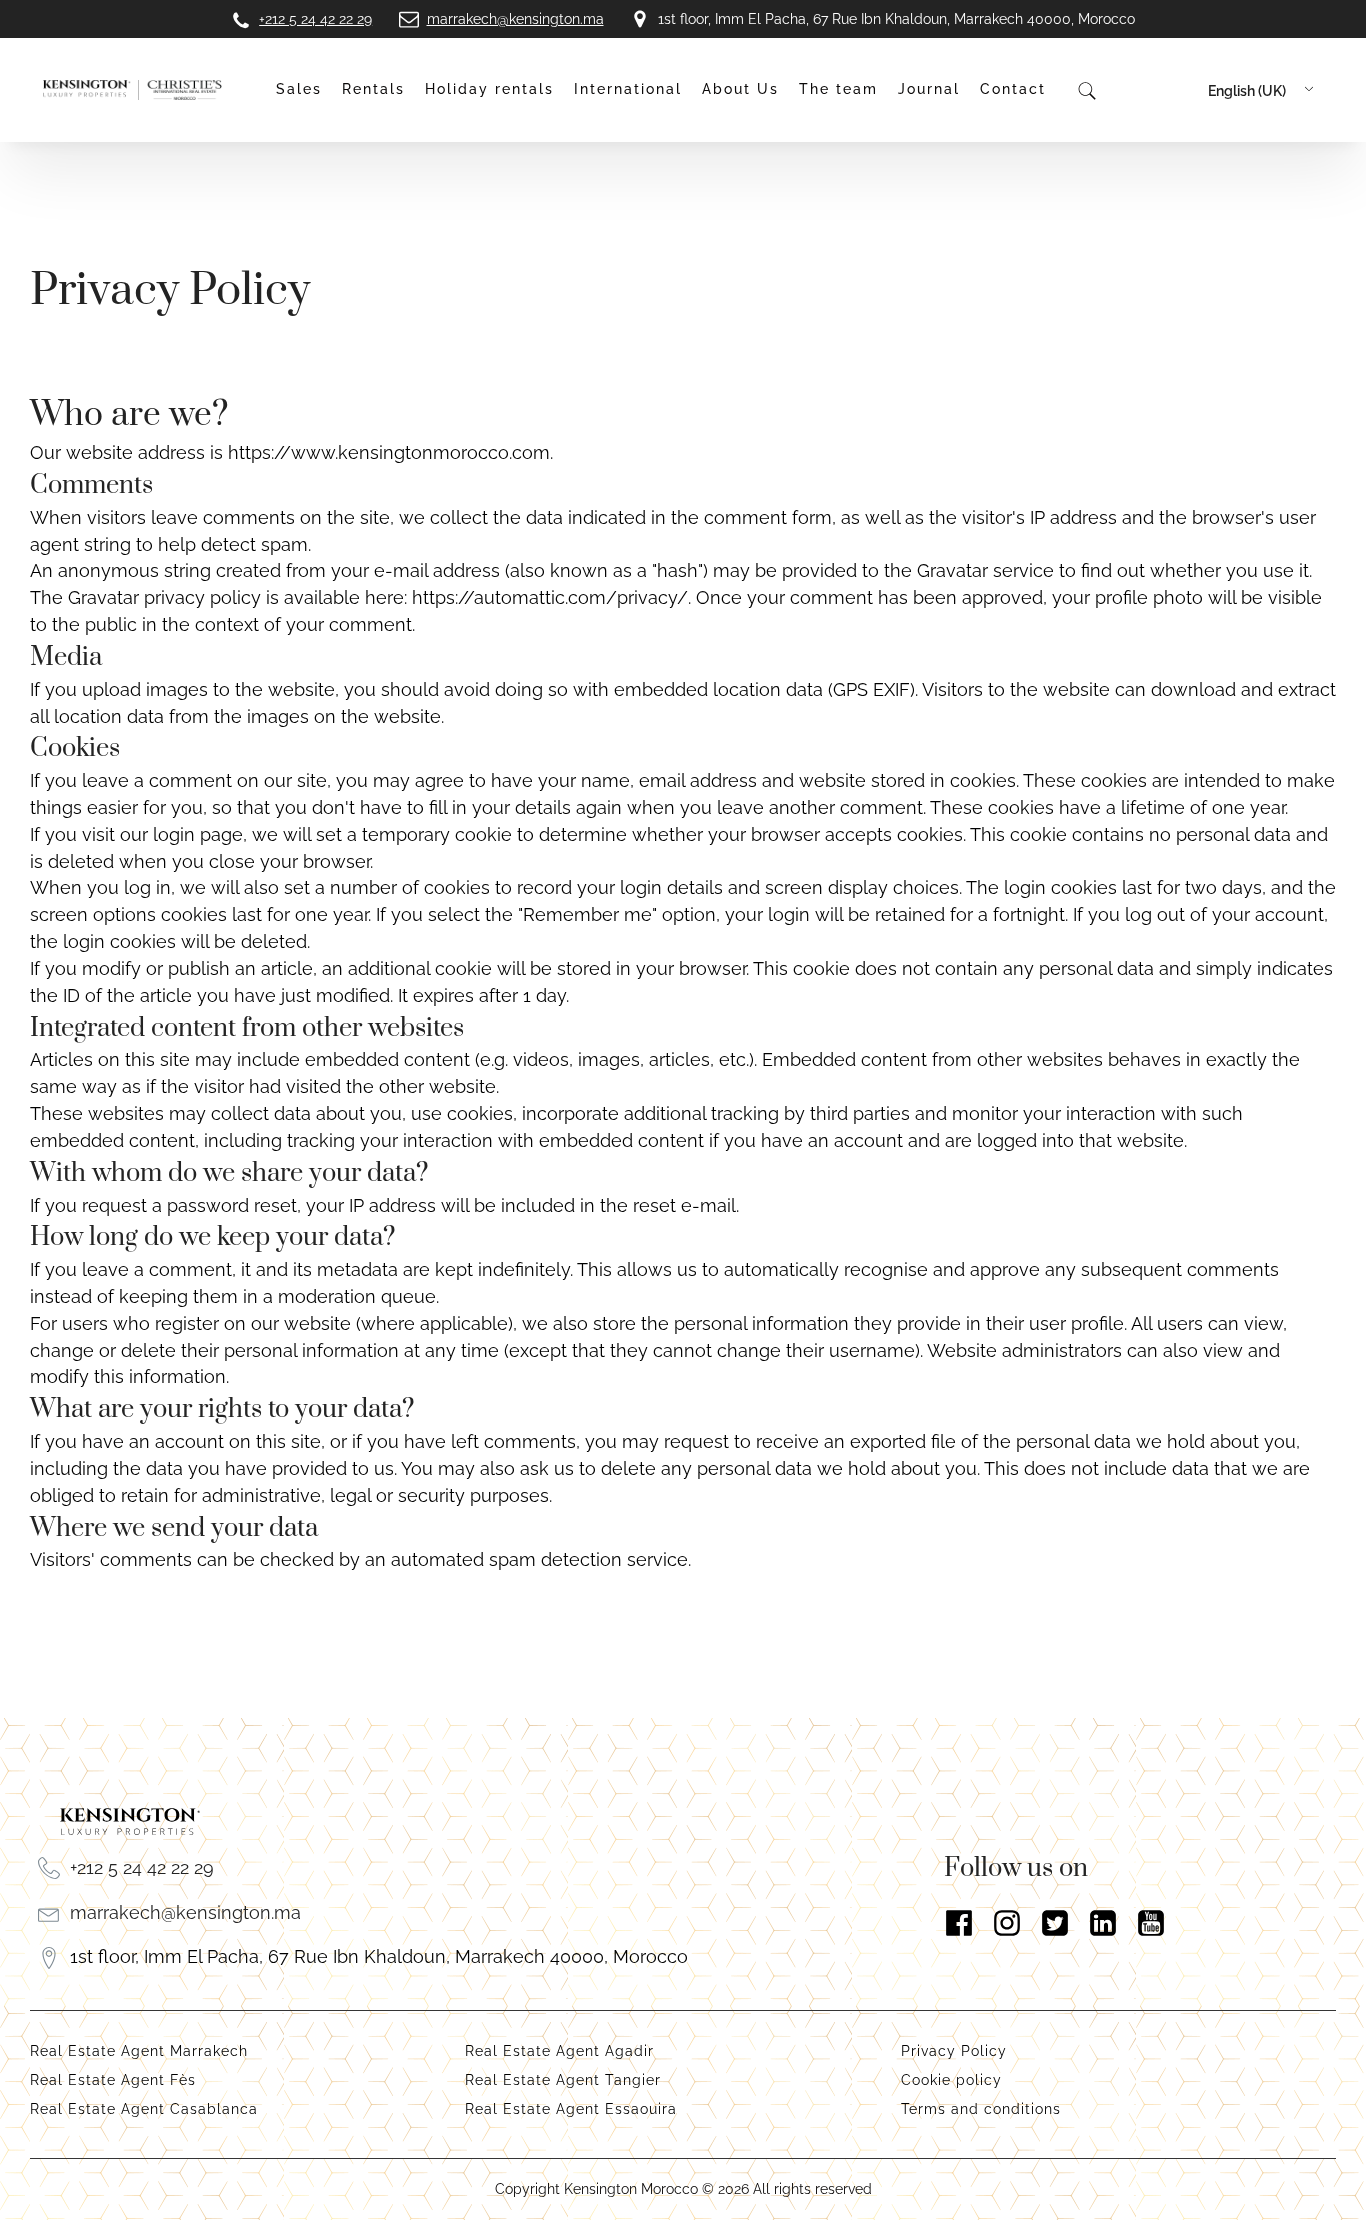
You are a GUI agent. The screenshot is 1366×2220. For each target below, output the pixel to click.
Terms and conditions (981, 2109)
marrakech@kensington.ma (185, 1912)
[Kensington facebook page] (959, 1923)
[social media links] (1140, 1923)
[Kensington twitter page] (1055, 1923)
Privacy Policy (956, 2051)
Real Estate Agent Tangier (563, 2080)
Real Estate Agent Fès (113, 2080)
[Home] (132, 90)
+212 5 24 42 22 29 (142, 1867)
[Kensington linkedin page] (1103, 1923)
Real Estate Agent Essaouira (571, 2109)
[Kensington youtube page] (1151, 1923)
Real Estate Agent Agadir (559, 2051)
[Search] (1086, 90)
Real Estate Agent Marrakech (139, 2051)
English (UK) (1247, 91)
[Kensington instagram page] (1007, 1923)
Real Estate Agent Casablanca (144, 2109)
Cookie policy (951, 2080)
